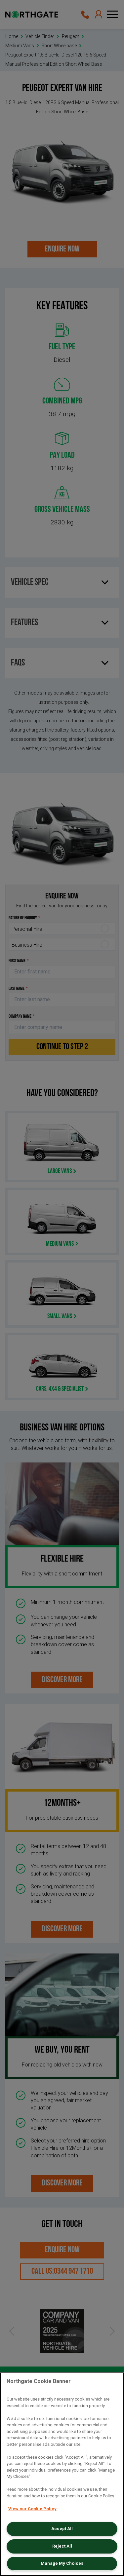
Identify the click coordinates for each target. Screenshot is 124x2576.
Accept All (62, 2529)
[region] (62, 2474)
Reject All (62, 2546)
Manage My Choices (62, 2563)
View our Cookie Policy (32, 2509)
